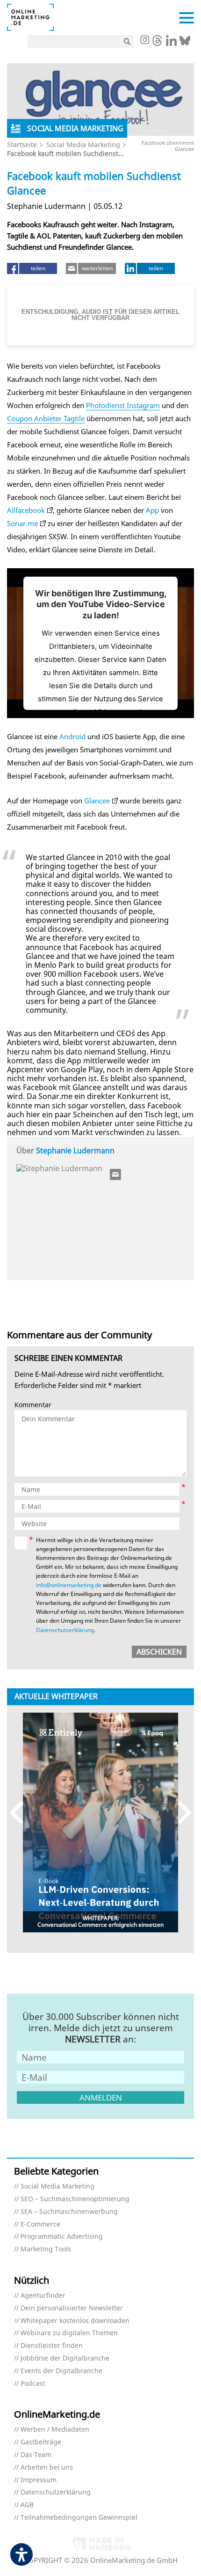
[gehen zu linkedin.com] (171, 43)
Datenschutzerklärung (65, 1630)
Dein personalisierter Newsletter (72, 2308)
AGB (27, 2505)
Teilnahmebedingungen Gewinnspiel (79, 2518)
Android (72, 736)
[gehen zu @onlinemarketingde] (157, 43)
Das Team (36, 2455)
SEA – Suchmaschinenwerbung (69, 2212)
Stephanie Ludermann (75, 1151)
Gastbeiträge (41, 2442)
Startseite (22, 145)
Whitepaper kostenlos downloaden (75, 2321)
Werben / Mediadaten (55, 2430)
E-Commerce (40, 2224)
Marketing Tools (46, 2249)
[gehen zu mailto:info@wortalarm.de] (116, 1174)
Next (180, 1812)
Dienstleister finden (52, 2346)
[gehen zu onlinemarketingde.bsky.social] (185, 43)
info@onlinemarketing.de (69, 1585)
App (152, 510)
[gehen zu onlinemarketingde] (144, 41)
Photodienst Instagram (123, 405)
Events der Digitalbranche (61, 2371)
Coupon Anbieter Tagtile (46, 418)
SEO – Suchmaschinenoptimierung (75, 2199)
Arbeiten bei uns (47, 2468)
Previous (21, 1812)
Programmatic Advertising (62, 2237)
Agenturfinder (43, 2296)
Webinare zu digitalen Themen (69, 2333)
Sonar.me (22, 523)
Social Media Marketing (83, 145)
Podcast (33, 2384)
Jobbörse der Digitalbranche (65, 2358)
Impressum (39, 2480)
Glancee (97, 801)
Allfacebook (26, 510)
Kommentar (33, 1405)
